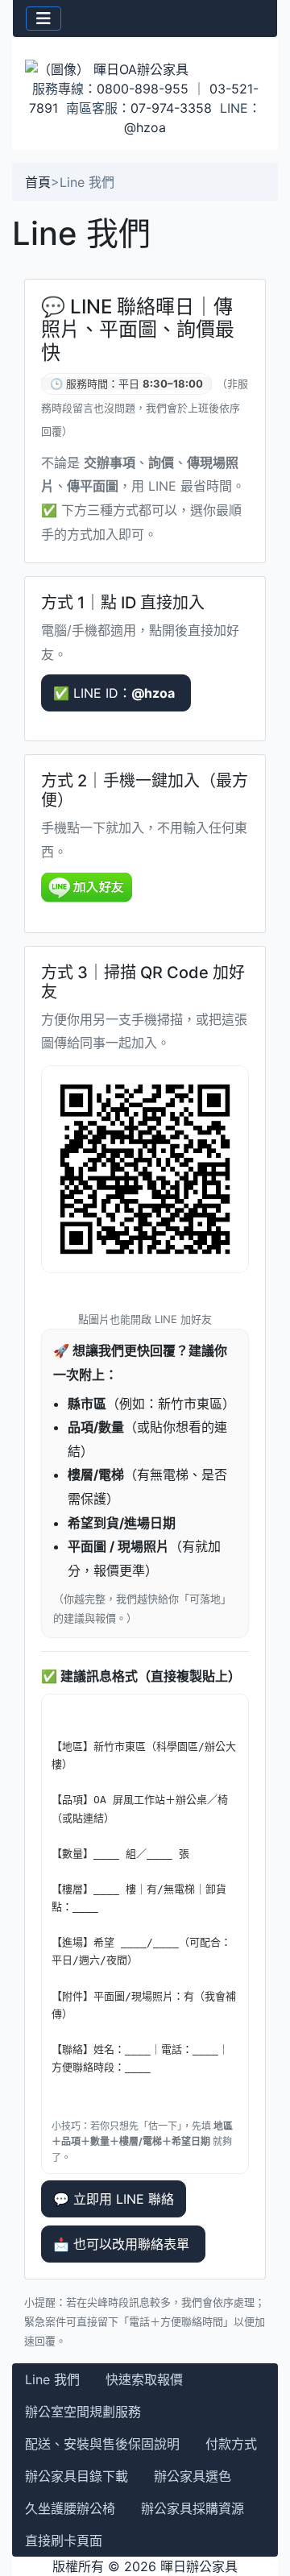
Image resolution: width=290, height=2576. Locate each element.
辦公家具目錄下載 (77, 2476)
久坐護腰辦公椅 (70, 2508)
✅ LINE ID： (114, 693)
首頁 (38, 182)
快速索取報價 (144, 2379)
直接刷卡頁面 (64, 2541)
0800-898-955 (143, 89)
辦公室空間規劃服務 (83, 2412)
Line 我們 (52, 2379)
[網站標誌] (145, 68)
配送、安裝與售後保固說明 (102, 2444)
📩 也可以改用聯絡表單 (123, 2244)
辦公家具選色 (193, 2476)
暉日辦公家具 (199, 2566)
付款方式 (231, 2444)
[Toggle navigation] (43, 19)
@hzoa (145, 127)
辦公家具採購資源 (193, 2508)
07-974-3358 (171, 108)
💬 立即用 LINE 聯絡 (114, 2199)
